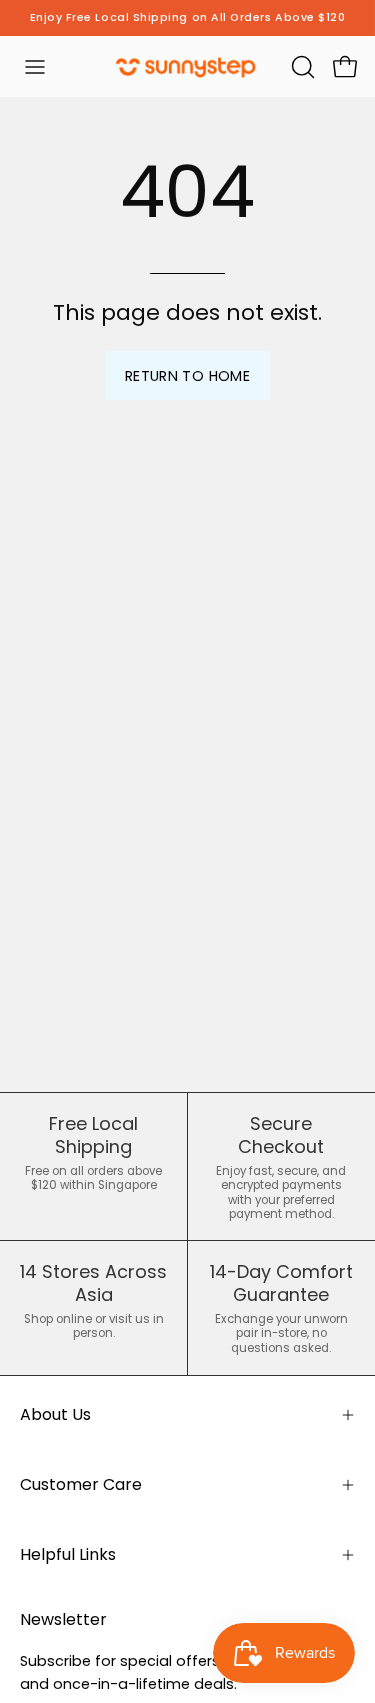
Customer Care (81, 1484)
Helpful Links (68, 1554)
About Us (55, 1414)
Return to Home (187, 376)
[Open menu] (35, 67)
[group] (187, 18)
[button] (301, 67)
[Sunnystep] (188, 67)
